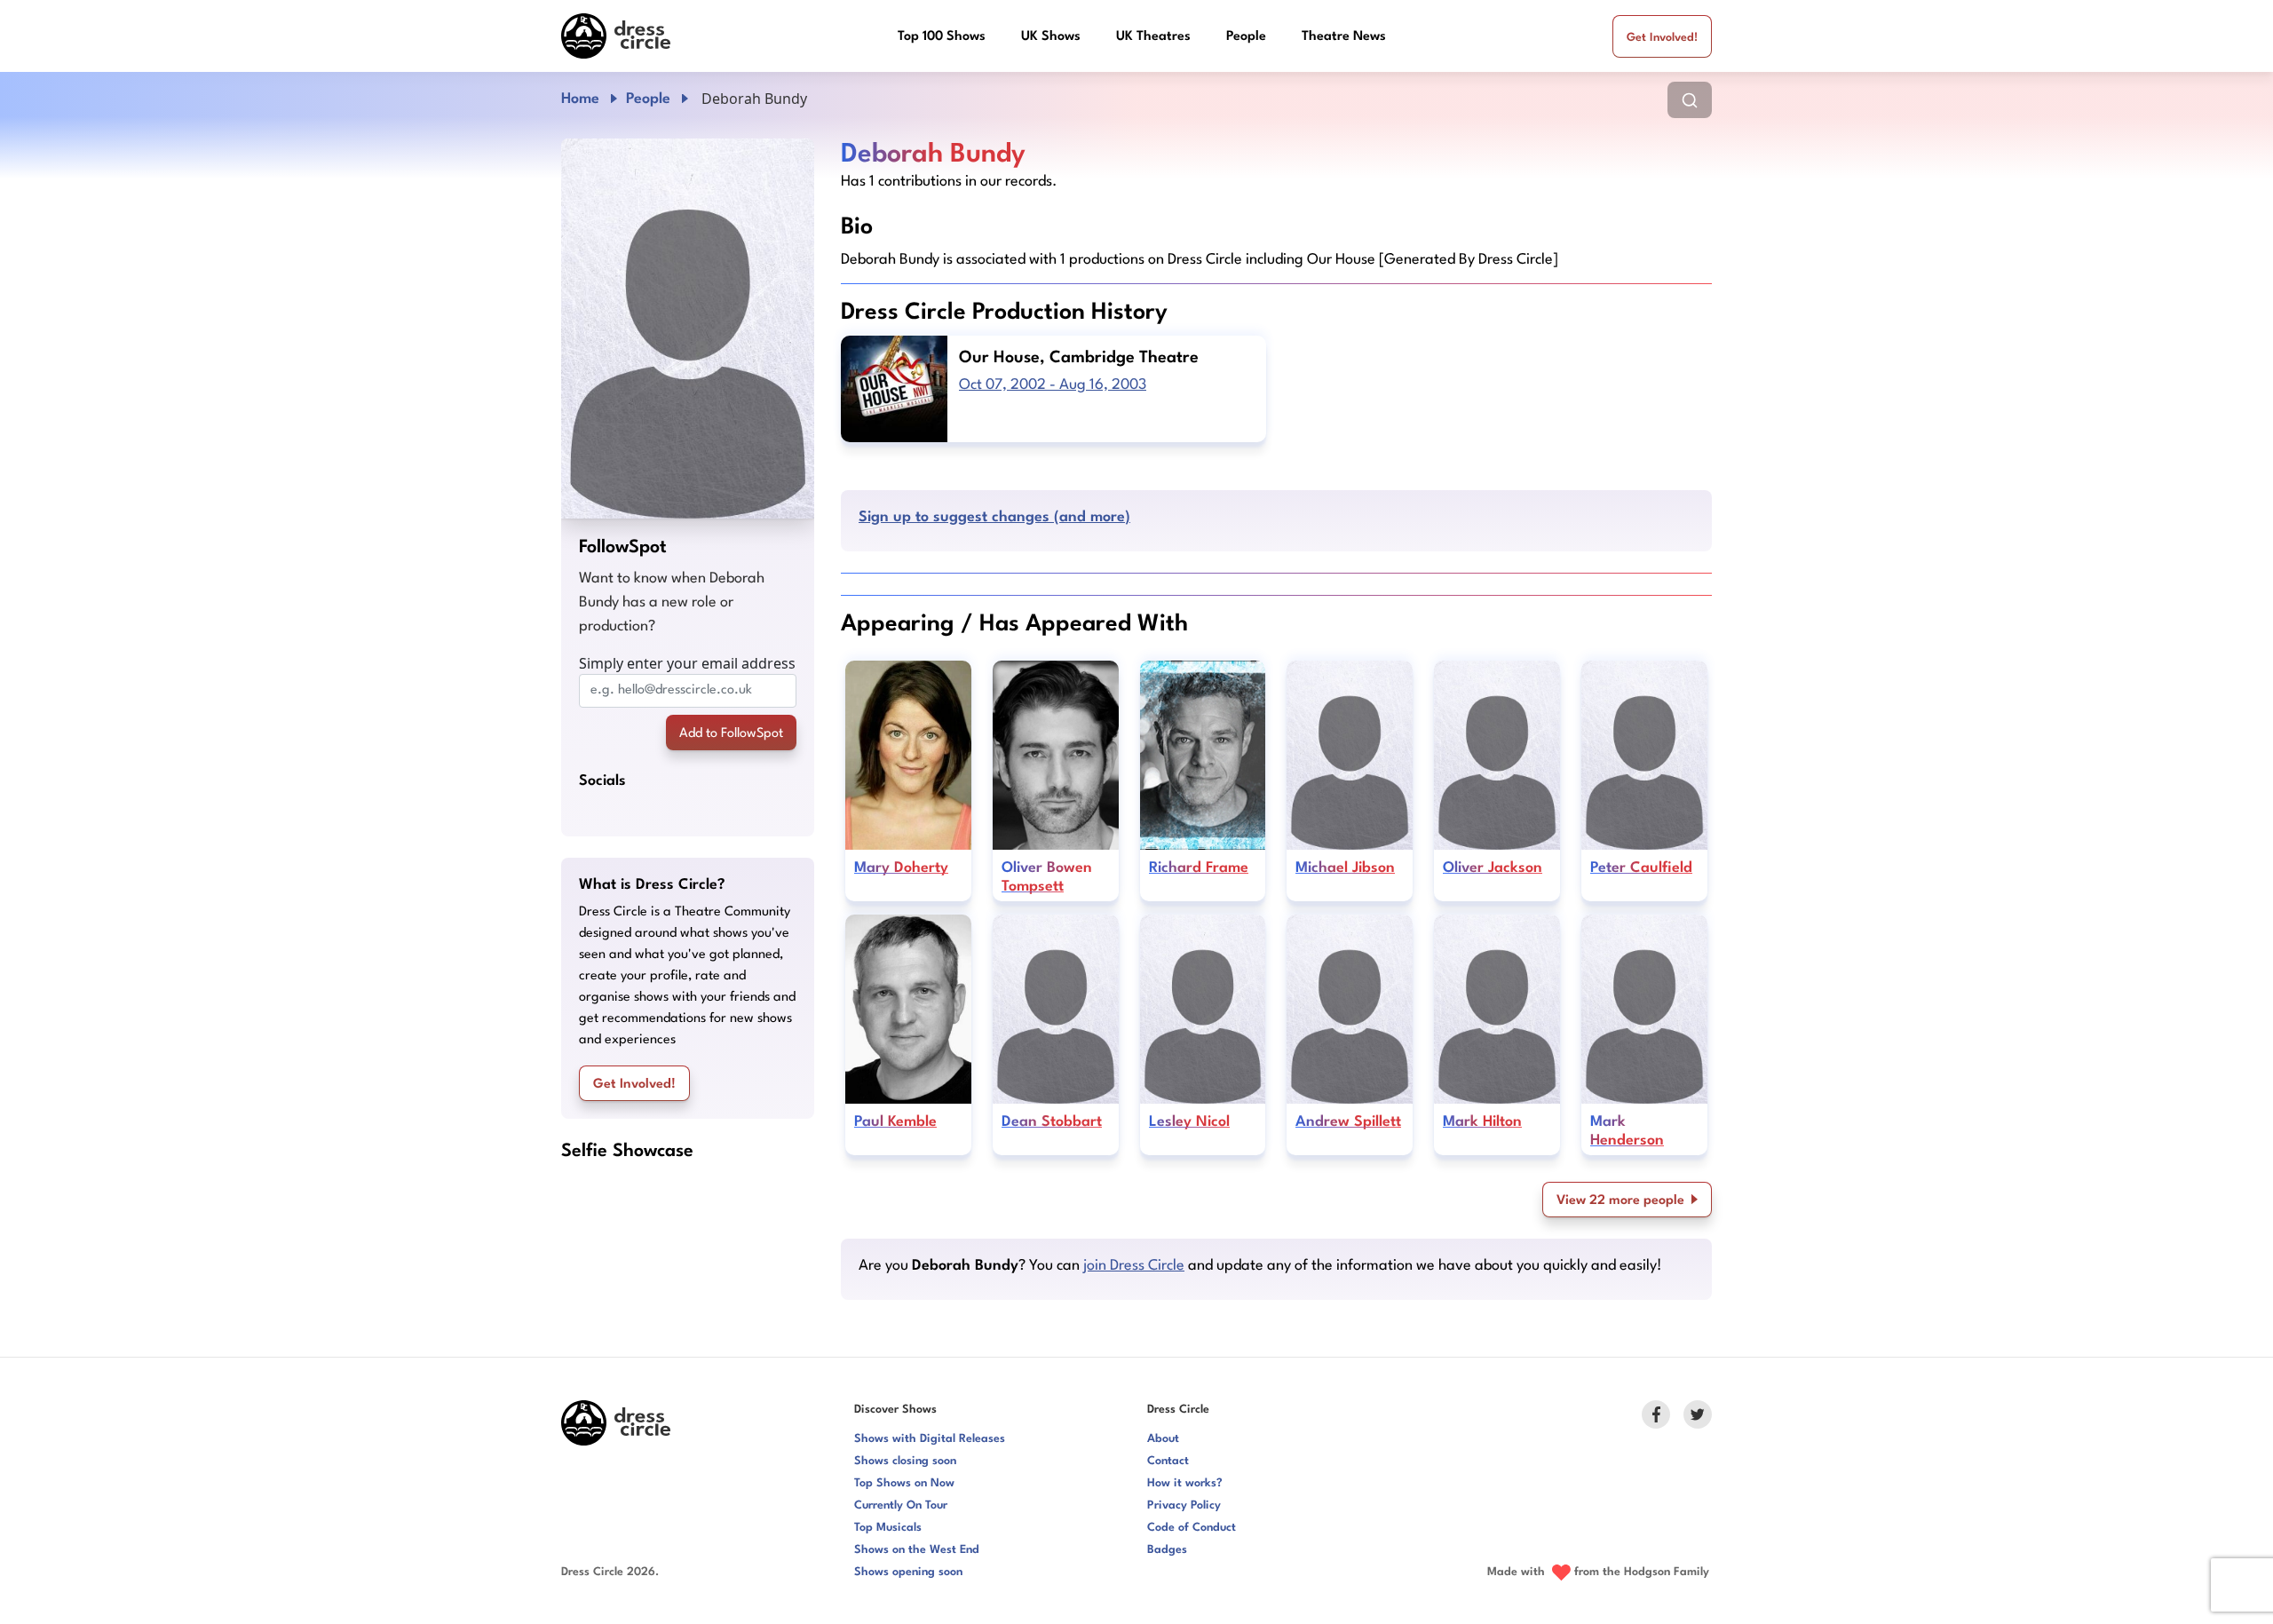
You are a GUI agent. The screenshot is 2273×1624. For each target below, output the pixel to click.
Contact (1168, 1461)
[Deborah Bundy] (688, 329)
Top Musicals (888, 1528)
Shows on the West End (917, 1550)
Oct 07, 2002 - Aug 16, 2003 (1053, 385)
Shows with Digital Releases (930, 1439)
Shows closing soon (905, 1461)
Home (580, 99)
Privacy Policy (1184, 1505)
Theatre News (1344, 37)
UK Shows (1051, 37)
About (1163, 1439)
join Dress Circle (1134, 1266)
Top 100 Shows (942, 37)
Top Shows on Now (904, 1483)
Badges (1167, 1550)
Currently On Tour (901, 1505)
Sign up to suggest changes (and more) (994, 517)
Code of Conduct (1192, 1528)
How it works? (1185, 1483)
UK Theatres (1153, 37)
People (1246, 37)
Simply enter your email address (687, 663)
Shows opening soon (908, 1572)
